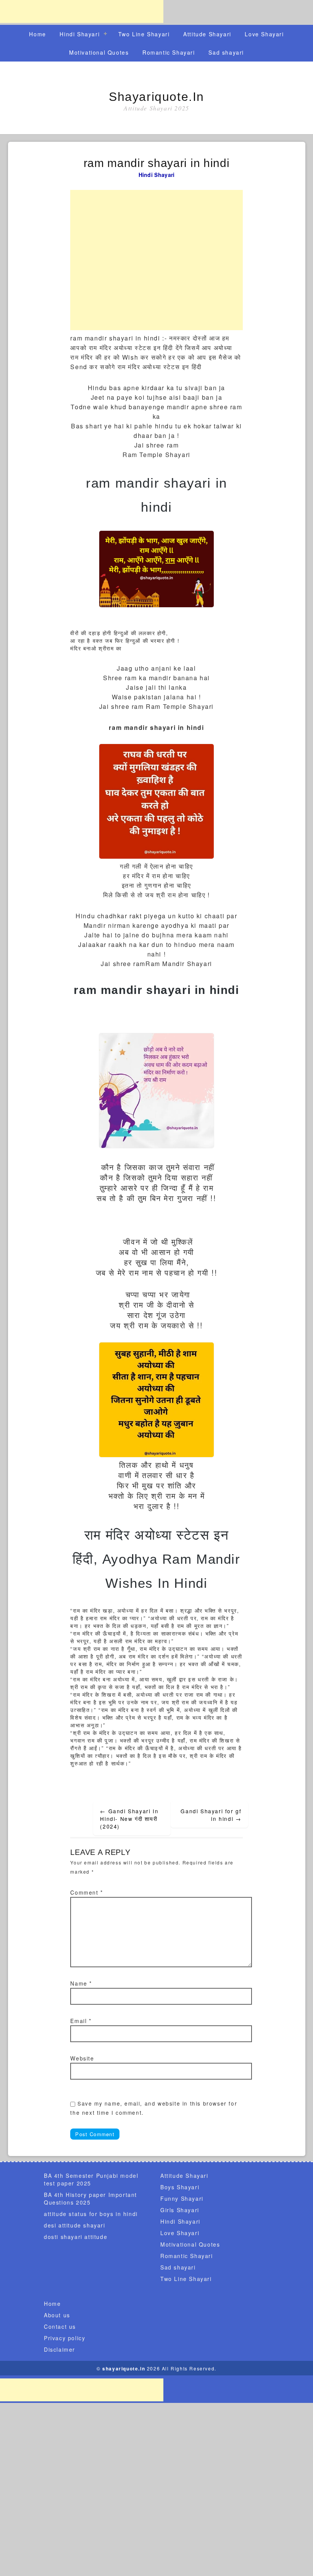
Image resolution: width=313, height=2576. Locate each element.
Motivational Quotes (99, 52)
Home (37, 34)
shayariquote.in (156, 97)
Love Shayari (264, 34)
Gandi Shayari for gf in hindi (211, 1815)
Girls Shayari (180, 2210)
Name (81, 1983)
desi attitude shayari (75, 2225)
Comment (86, 1892)
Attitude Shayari (207, 34)
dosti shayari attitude (76, 2237)
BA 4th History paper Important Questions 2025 (90, 2198)
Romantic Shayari (169, 52)
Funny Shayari (182, 2198)
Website (82, 2058)
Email (81, 2021)
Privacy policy (65, 2338)
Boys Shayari (180, 2187)
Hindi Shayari (80, 34)
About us (57, 2315)
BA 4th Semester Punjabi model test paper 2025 (91, 2179)
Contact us (60, 2326)
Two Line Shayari (144, 34)
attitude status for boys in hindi (91, 2214)
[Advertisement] (82, 11)
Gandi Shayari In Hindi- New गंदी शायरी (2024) (129, 1819)
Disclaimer (60, 2349)
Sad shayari (226, 52)
